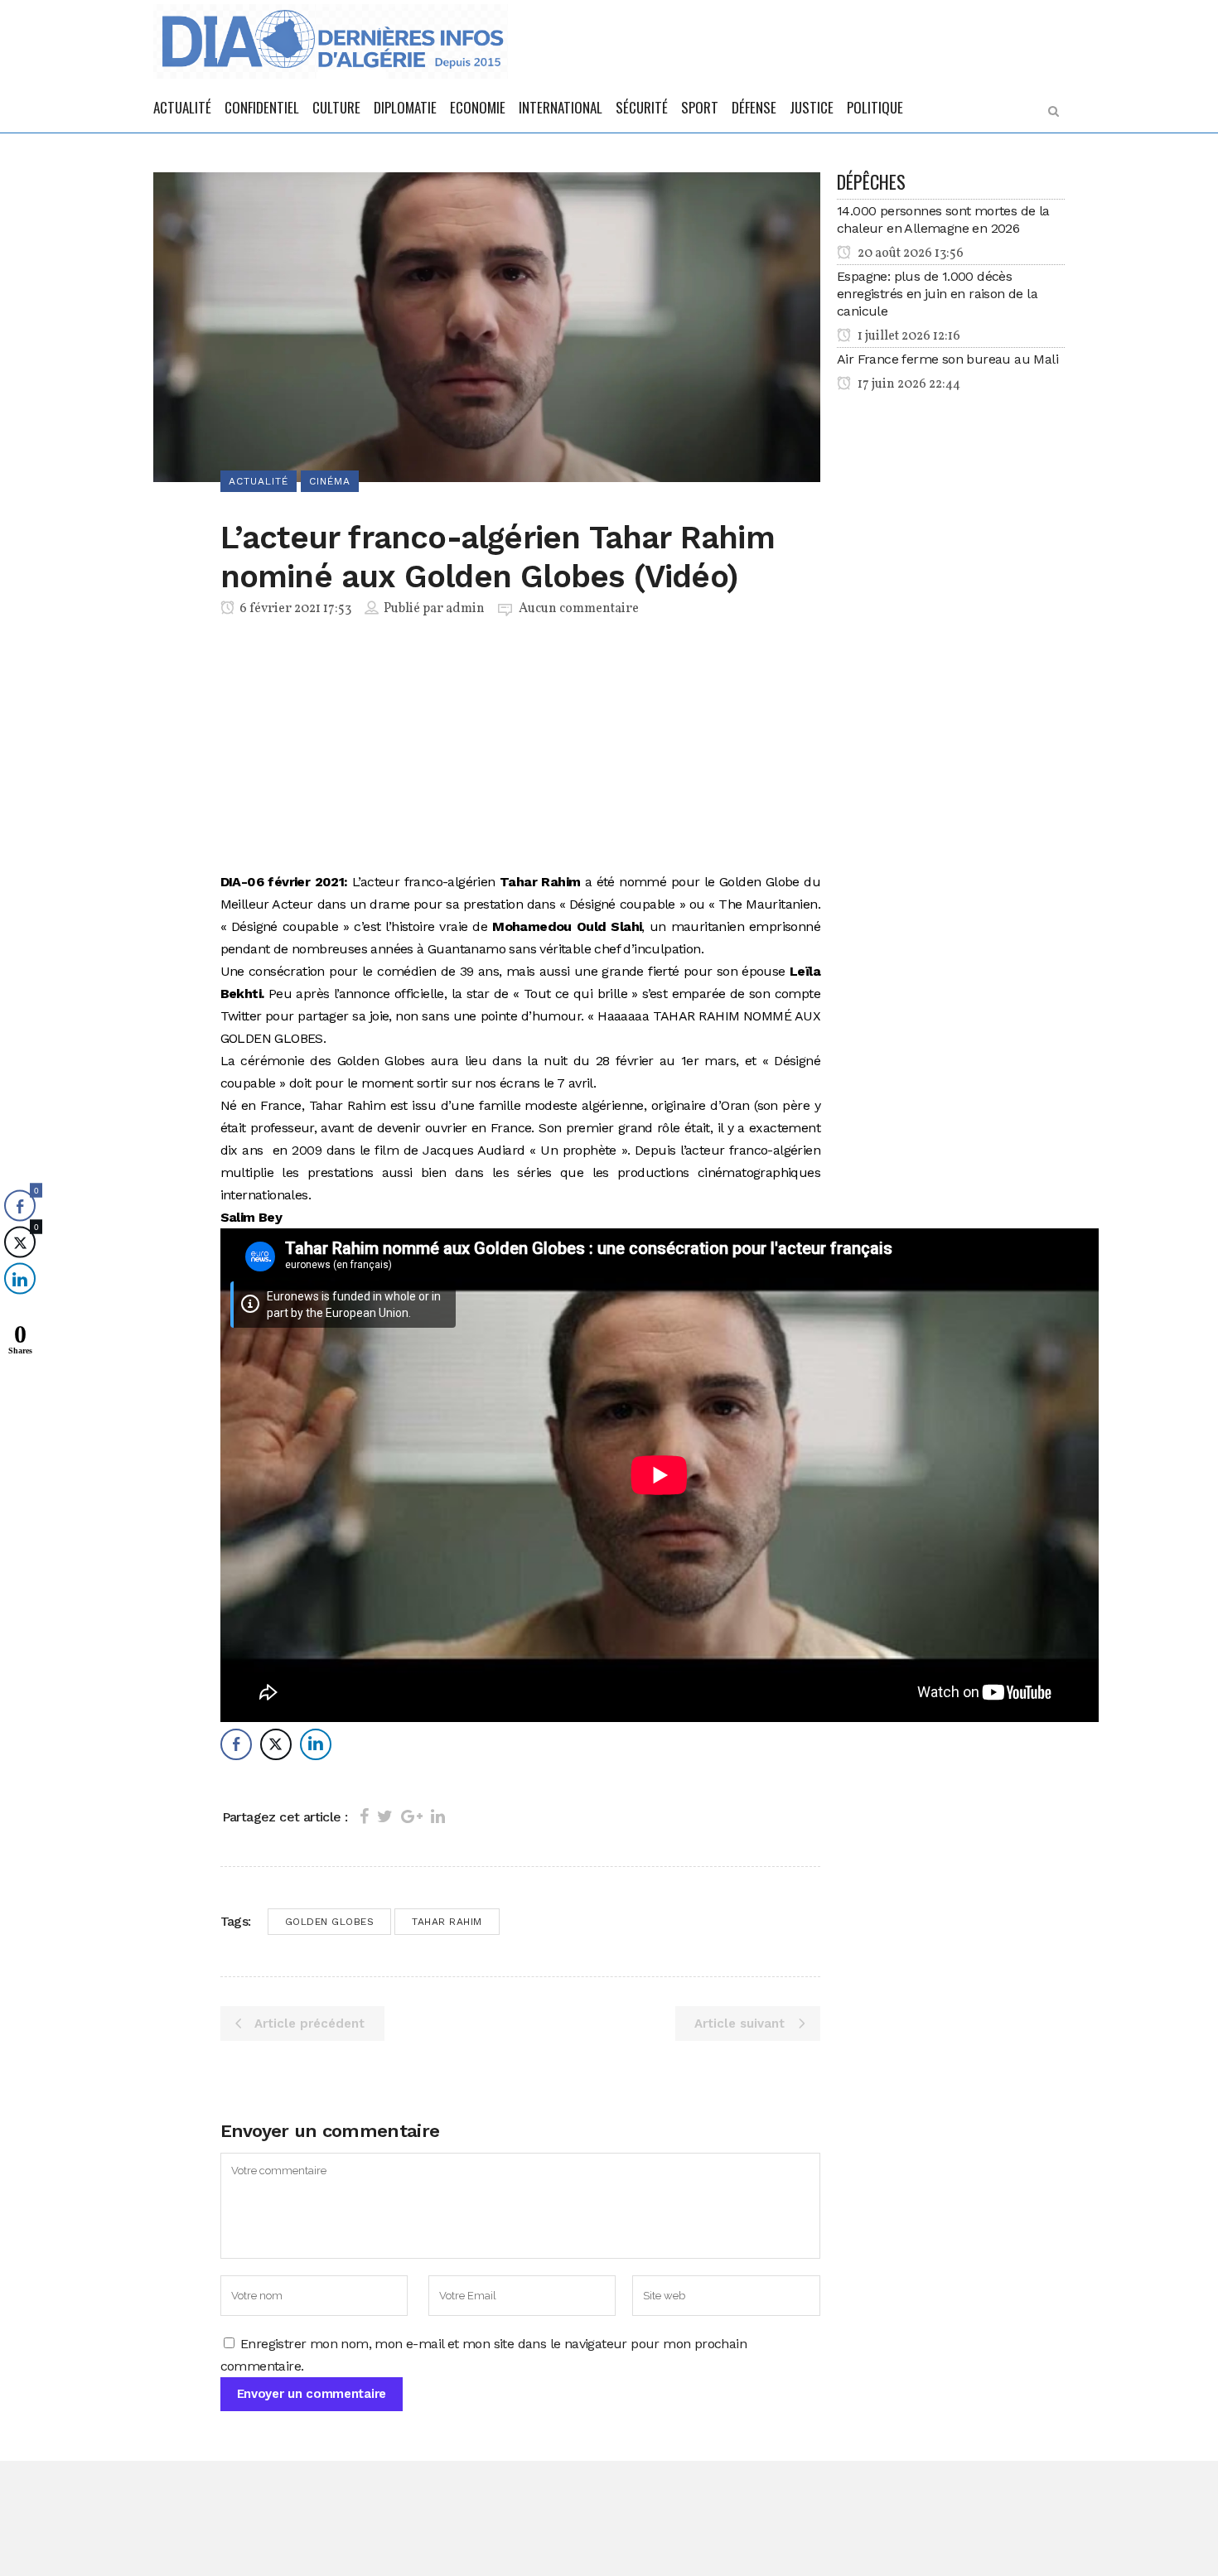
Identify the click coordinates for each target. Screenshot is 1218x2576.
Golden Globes (330, 1922)
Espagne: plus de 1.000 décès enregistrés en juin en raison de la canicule (937, 294)
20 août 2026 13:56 (909, 253)
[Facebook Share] (236, 1744)
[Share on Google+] (412, 1816)
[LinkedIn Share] (316, 1744)
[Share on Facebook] (364, 1816)
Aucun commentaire (579, 609)
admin (465, 609)
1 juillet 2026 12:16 (908, 336)
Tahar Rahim (447, 1922)
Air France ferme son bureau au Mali (947, 359)
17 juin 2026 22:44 (908, 384)
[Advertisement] (521, 748)
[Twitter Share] (276, 1744)
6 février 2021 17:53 (294, 609)
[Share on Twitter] (385, 1816)
